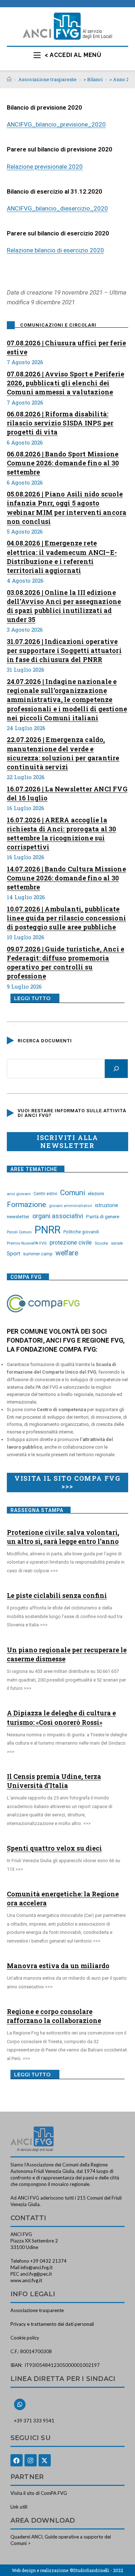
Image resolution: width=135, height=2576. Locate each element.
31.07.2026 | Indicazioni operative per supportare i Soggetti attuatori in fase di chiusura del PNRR (64, 650)
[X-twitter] (45, 2460)
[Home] (9, 79)
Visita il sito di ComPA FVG (39, 2493)
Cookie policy (25, 2338)
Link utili (19, 2507)
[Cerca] (116, 1069)
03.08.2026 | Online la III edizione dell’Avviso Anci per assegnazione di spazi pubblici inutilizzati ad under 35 (64, 606)
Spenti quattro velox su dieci (54, 1848)
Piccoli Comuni (19, 1232)
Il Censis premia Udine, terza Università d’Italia (54, 1781)
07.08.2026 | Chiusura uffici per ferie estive (67, 347)
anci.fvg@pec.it (36, 2274)
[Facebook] (17, 2460)
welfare (67, 1253)
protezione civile (71, 1243)
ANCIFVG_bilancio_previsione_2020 (56, 124)
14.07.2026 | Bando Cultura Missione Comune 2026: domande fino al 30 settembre (66, 878)
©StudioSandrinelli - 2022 (96, 2570)
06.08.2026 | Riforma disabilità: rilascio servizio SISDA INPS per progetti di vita (60, 423)
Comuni (73, 1193)
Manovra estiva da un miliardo (58, 1966)
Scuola (101, 1243)
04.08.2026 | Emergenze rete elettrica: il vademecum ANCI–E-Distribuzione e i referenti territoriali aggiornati (62, 557)
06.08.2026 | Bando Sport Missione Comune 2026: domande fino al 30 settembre (63, 463)
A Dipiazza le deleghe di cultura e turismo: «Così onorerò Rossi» (61, 1717)
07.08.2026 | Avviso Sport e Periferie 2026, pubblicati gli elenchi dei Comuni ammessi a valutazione (66, 383)
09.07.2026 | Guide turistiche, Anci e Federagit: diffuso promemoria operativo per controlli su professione (66, 963)
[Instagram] (31, 2460)
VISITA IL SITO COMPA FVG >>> (67, 1482)
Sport (13, 1254)
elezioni (96, 1193)
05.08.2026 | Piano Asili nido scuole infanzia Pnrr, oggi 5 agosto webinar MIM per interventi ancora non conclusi (67, 508)
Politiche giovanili (81, 1232)
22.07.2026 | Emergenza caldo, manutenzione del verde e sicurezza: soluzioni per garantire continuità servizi (63, 753)
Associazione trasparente (37, 2310)
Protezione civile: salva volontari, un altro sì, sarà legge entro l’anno (63, 1537)
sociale (117, 1243)
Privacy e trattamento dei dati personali (52, 2324)
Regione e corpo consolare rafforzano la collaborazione (54, 2016)
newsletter (18, 1216)
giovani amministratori (71, 1206)
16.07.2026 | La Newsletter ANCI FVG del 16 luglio (67, 793)
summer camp (38, 1254)
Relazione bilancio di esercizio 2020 (55, 250)
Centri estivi (45, 1194)
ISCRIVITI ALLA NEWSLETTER (67, 1141)
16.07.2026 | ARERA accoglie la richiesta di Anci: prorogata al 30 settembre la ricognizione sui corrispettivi (62, 834)
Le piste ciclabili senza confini (57, 1595)
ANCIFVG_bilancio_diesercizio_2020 (57, 208)
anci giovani (19, 1194)
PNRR (48, 1230)
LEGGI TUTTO (32, 998)
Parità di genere (103, 1217)
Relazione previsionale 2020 (45, 167)
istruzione (107, 1205)
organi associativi (58, 1216)
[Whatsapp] (20, 2404)
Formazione (26, 1205)
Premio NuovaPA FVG (27, 1243)
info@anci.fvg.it (37, 2267)
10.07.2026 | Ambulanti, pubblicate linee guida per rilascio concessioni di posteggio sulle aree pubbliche (66, 918)
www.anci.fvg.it (26, 2280)
